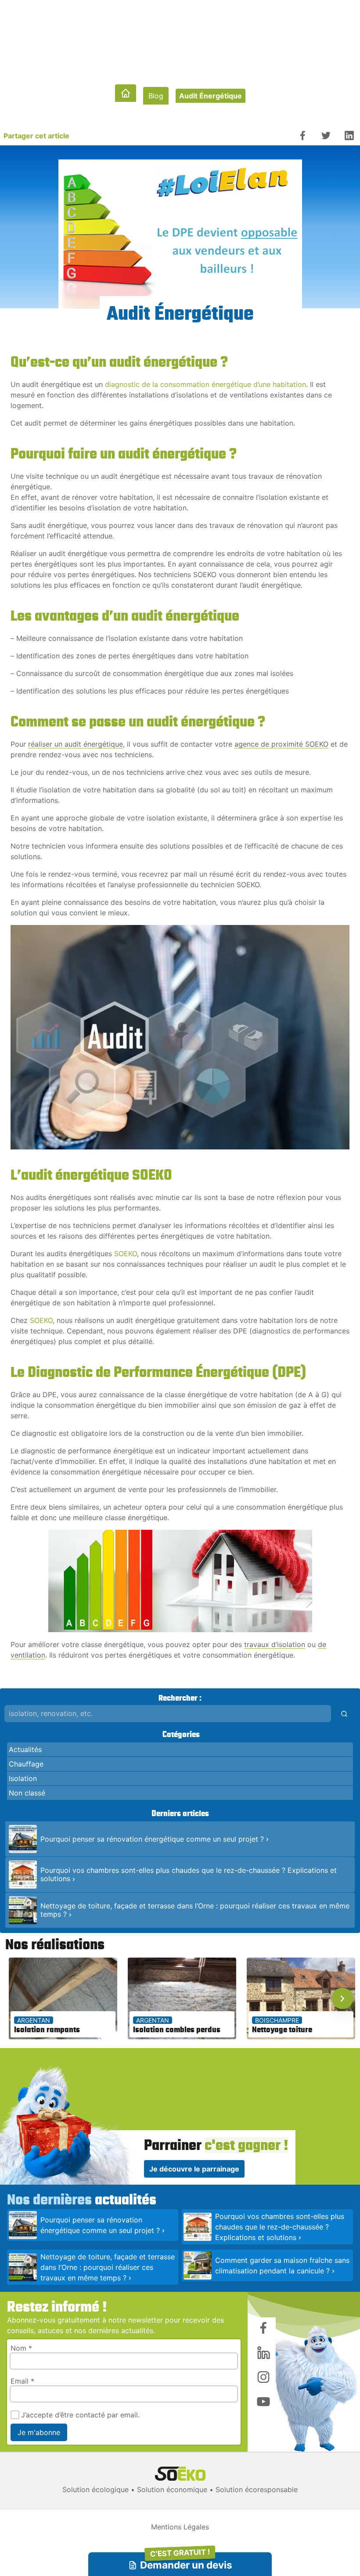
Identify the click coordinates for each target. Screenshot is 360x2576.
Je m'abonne (39, 2432)
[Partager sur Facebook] (303, 135)
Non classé (27, 1793)
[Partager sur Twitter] (326, 135)
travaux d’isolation (275, 1644)
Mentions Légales (180, 2527)
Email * (22, 2381)
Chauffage (26, 1764)
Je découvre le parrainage (194, 2169)
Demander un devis (186, 2562)
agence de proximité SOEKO (281, 744)
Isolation (23, 1778)
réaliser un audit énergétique (76, 744)
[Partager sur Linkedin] (349, 135)
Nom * (21, 2348)
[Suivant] (342, 1998)
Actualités (25, 1749)
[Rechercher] (344, 1714)
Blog (156, 96)
